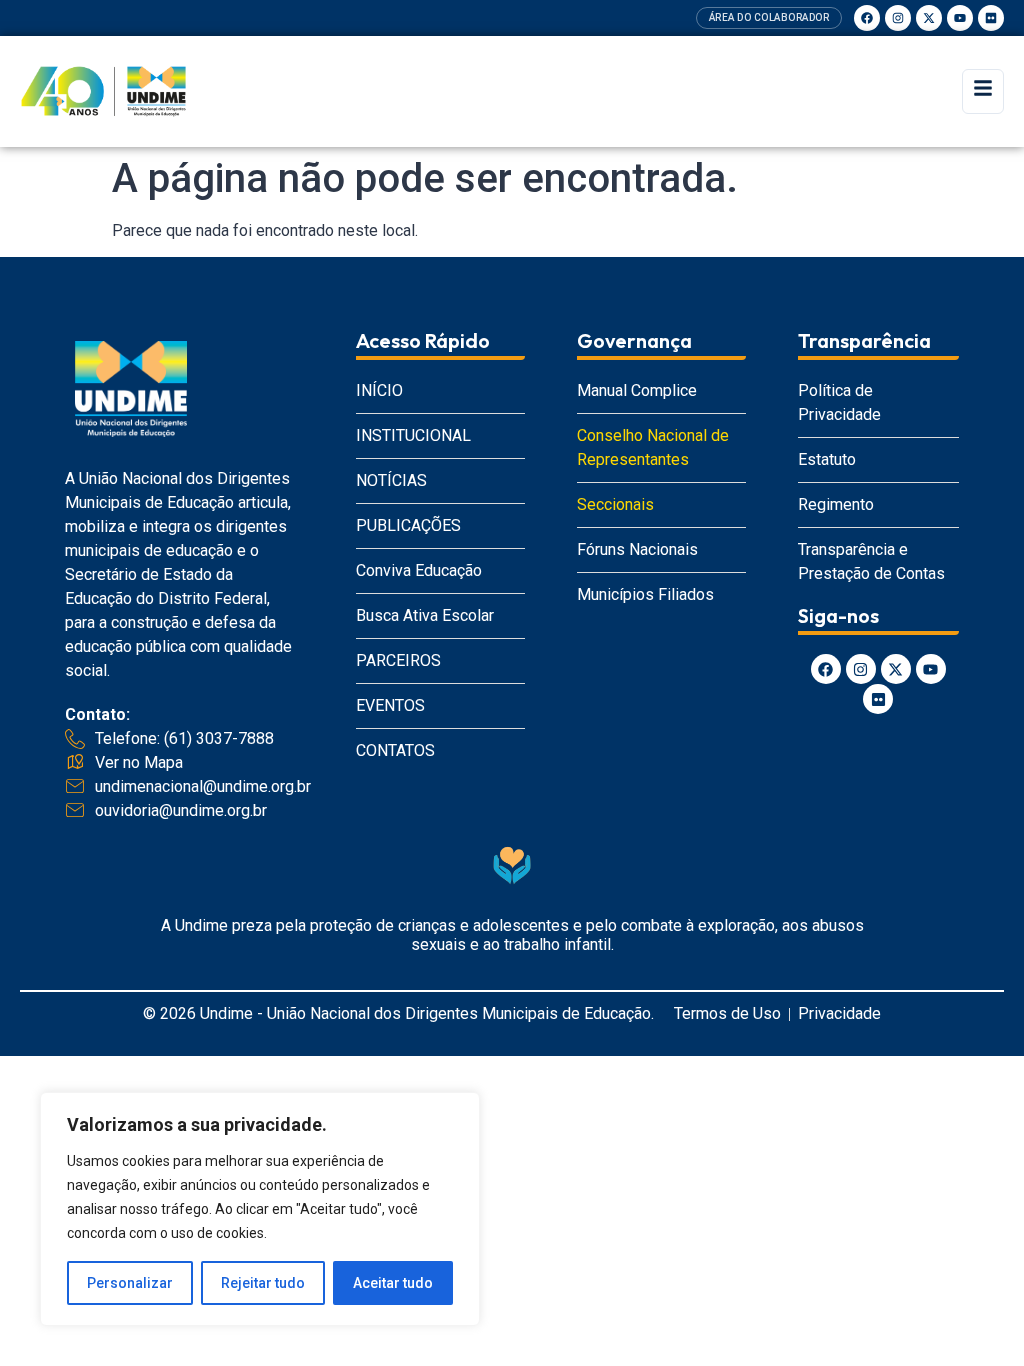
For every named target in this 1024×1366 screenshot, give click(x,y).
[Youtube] (960, 18)
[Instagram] (898, 18)
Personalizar (130, 1283)
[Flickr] (991, 18)
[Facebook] (867, 18)
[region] (260, 1209)
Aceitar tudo (393, 1283)
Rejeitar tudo (263, 1283)
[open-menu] (983, 91)
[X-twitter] (929, 18)
